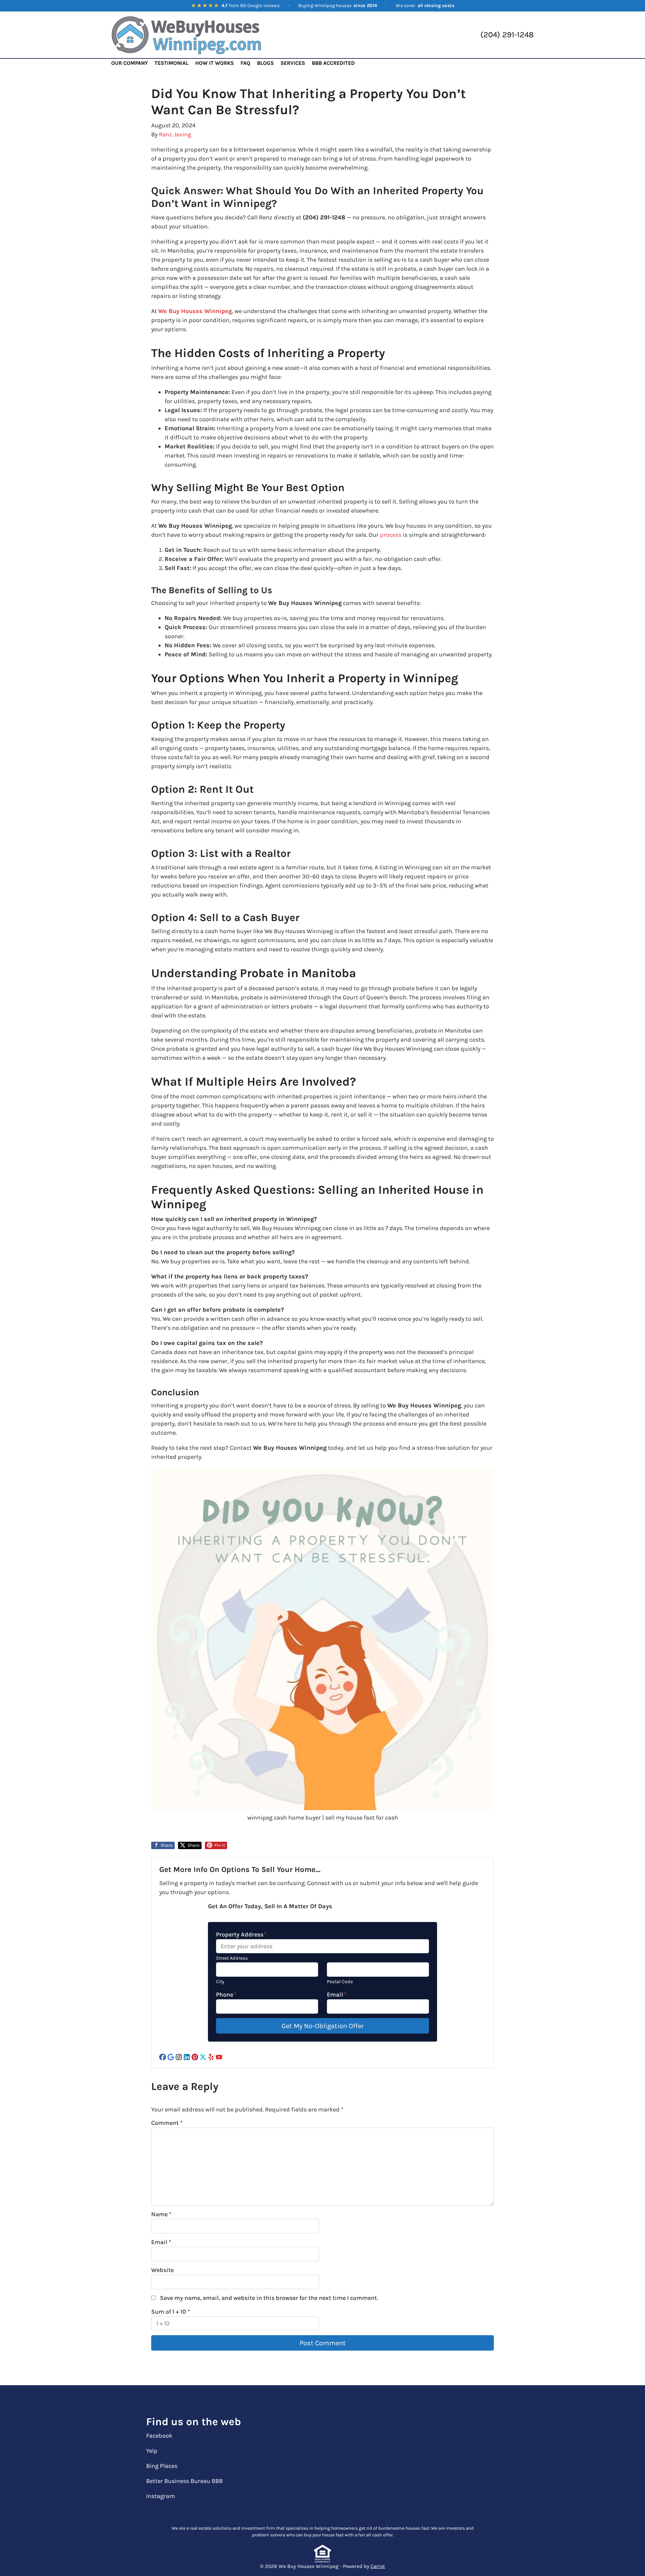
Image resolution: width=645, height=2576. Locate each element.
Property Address (241, 1934)
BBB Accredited (333, 63)
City (220, 1982)
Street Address (232, 1958)
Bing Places (162, 2466)
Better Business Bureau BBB (184, 2481)
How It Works (214, 63)
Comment (167, 2123)
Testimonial (171, 63)
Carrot (378, 2566)
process (391, 535)
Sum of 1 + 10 (170, 2312)
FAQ (245, 63)
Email (336, 1995)
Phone (226, 1995)
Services (293, 63)
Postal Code (340, 1982)
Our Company (130, 63)
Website (162, 2270)
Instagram (161, 2496)
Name (161, 2214)
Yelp (152, 2451)
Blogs (265, 63)
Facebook (159, 2436)
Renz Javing (175, 134)
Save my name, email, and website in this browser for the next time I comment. (269, 2298)
